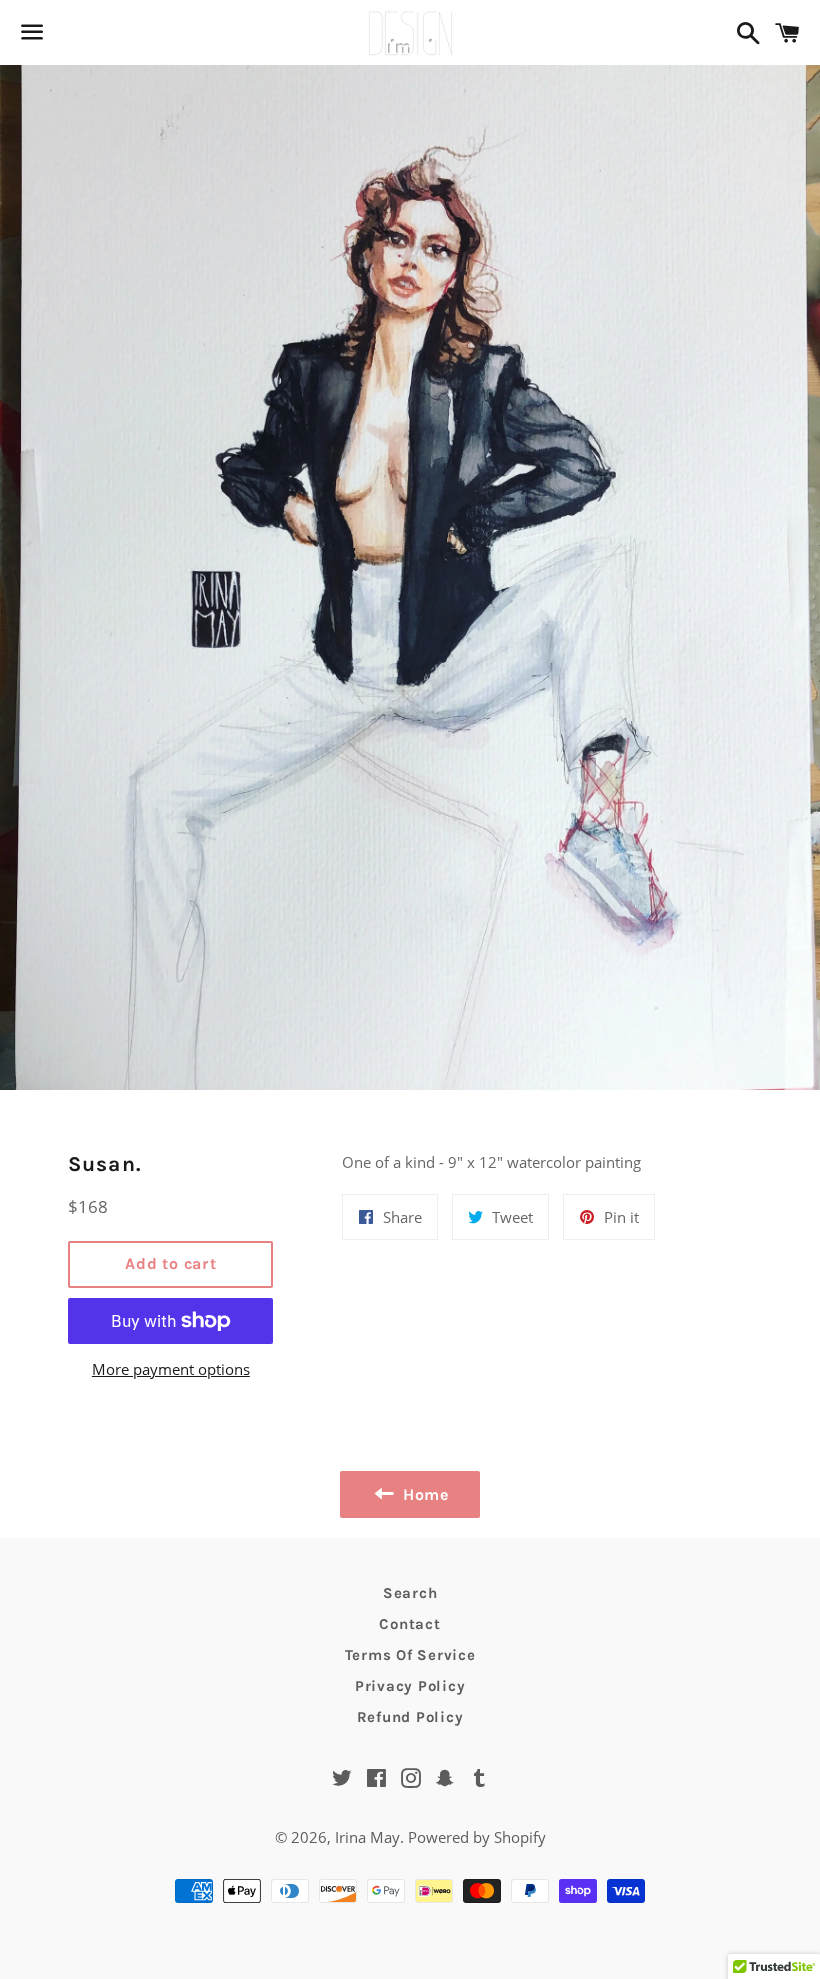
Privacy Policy (410, 1686)
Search (410, 1593)
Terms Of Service (410, 1655)
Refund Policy (410, 1717)
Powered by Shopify (477, 1837)
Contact (409, 1624)
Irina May (367, 1837)
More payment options (171, 1369)
